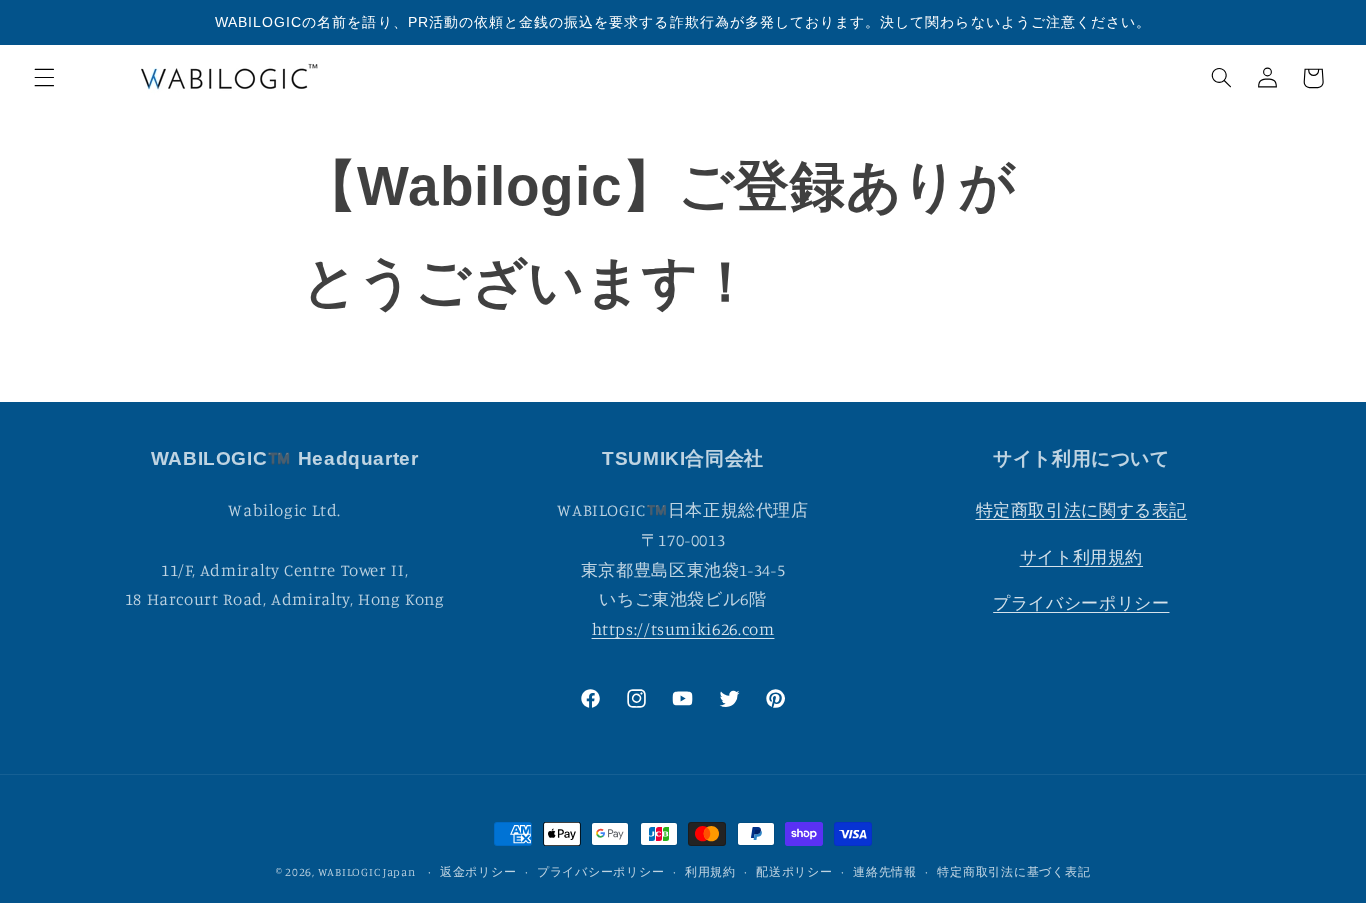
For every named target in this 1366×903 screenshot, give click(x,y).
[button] (44, 78)
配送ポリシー (794, 872)
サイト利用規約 (1081, 556)
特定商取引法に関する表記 (1082, 510)
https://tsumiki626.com (683, 628)
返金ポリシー (478, 872)
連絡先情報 (885, 872)
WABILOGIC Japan (367, 872)
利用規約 (710, 872)
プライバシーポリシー (1081, 603)
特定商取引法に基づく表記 (1013, 872)
